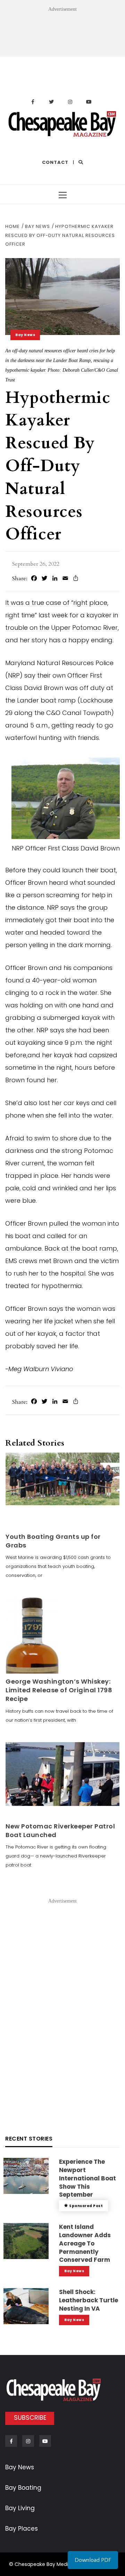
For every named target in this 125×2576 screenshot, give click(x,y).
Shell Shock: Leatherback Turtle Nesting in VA (89, 2300)
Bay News (25, 335)
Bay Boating (23, 2488)
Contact (55, 162)
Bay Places (22, 2529)
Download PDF (93, 2560)
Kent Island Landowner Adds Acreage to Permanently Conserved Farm (85, 2243)
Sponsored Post (86, 2206)
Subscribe (30, 2418)
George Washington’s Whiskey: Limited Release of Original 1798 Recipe (59, 1690)
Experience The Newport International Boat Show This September (87, 2178)
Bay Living (20, 2508)
